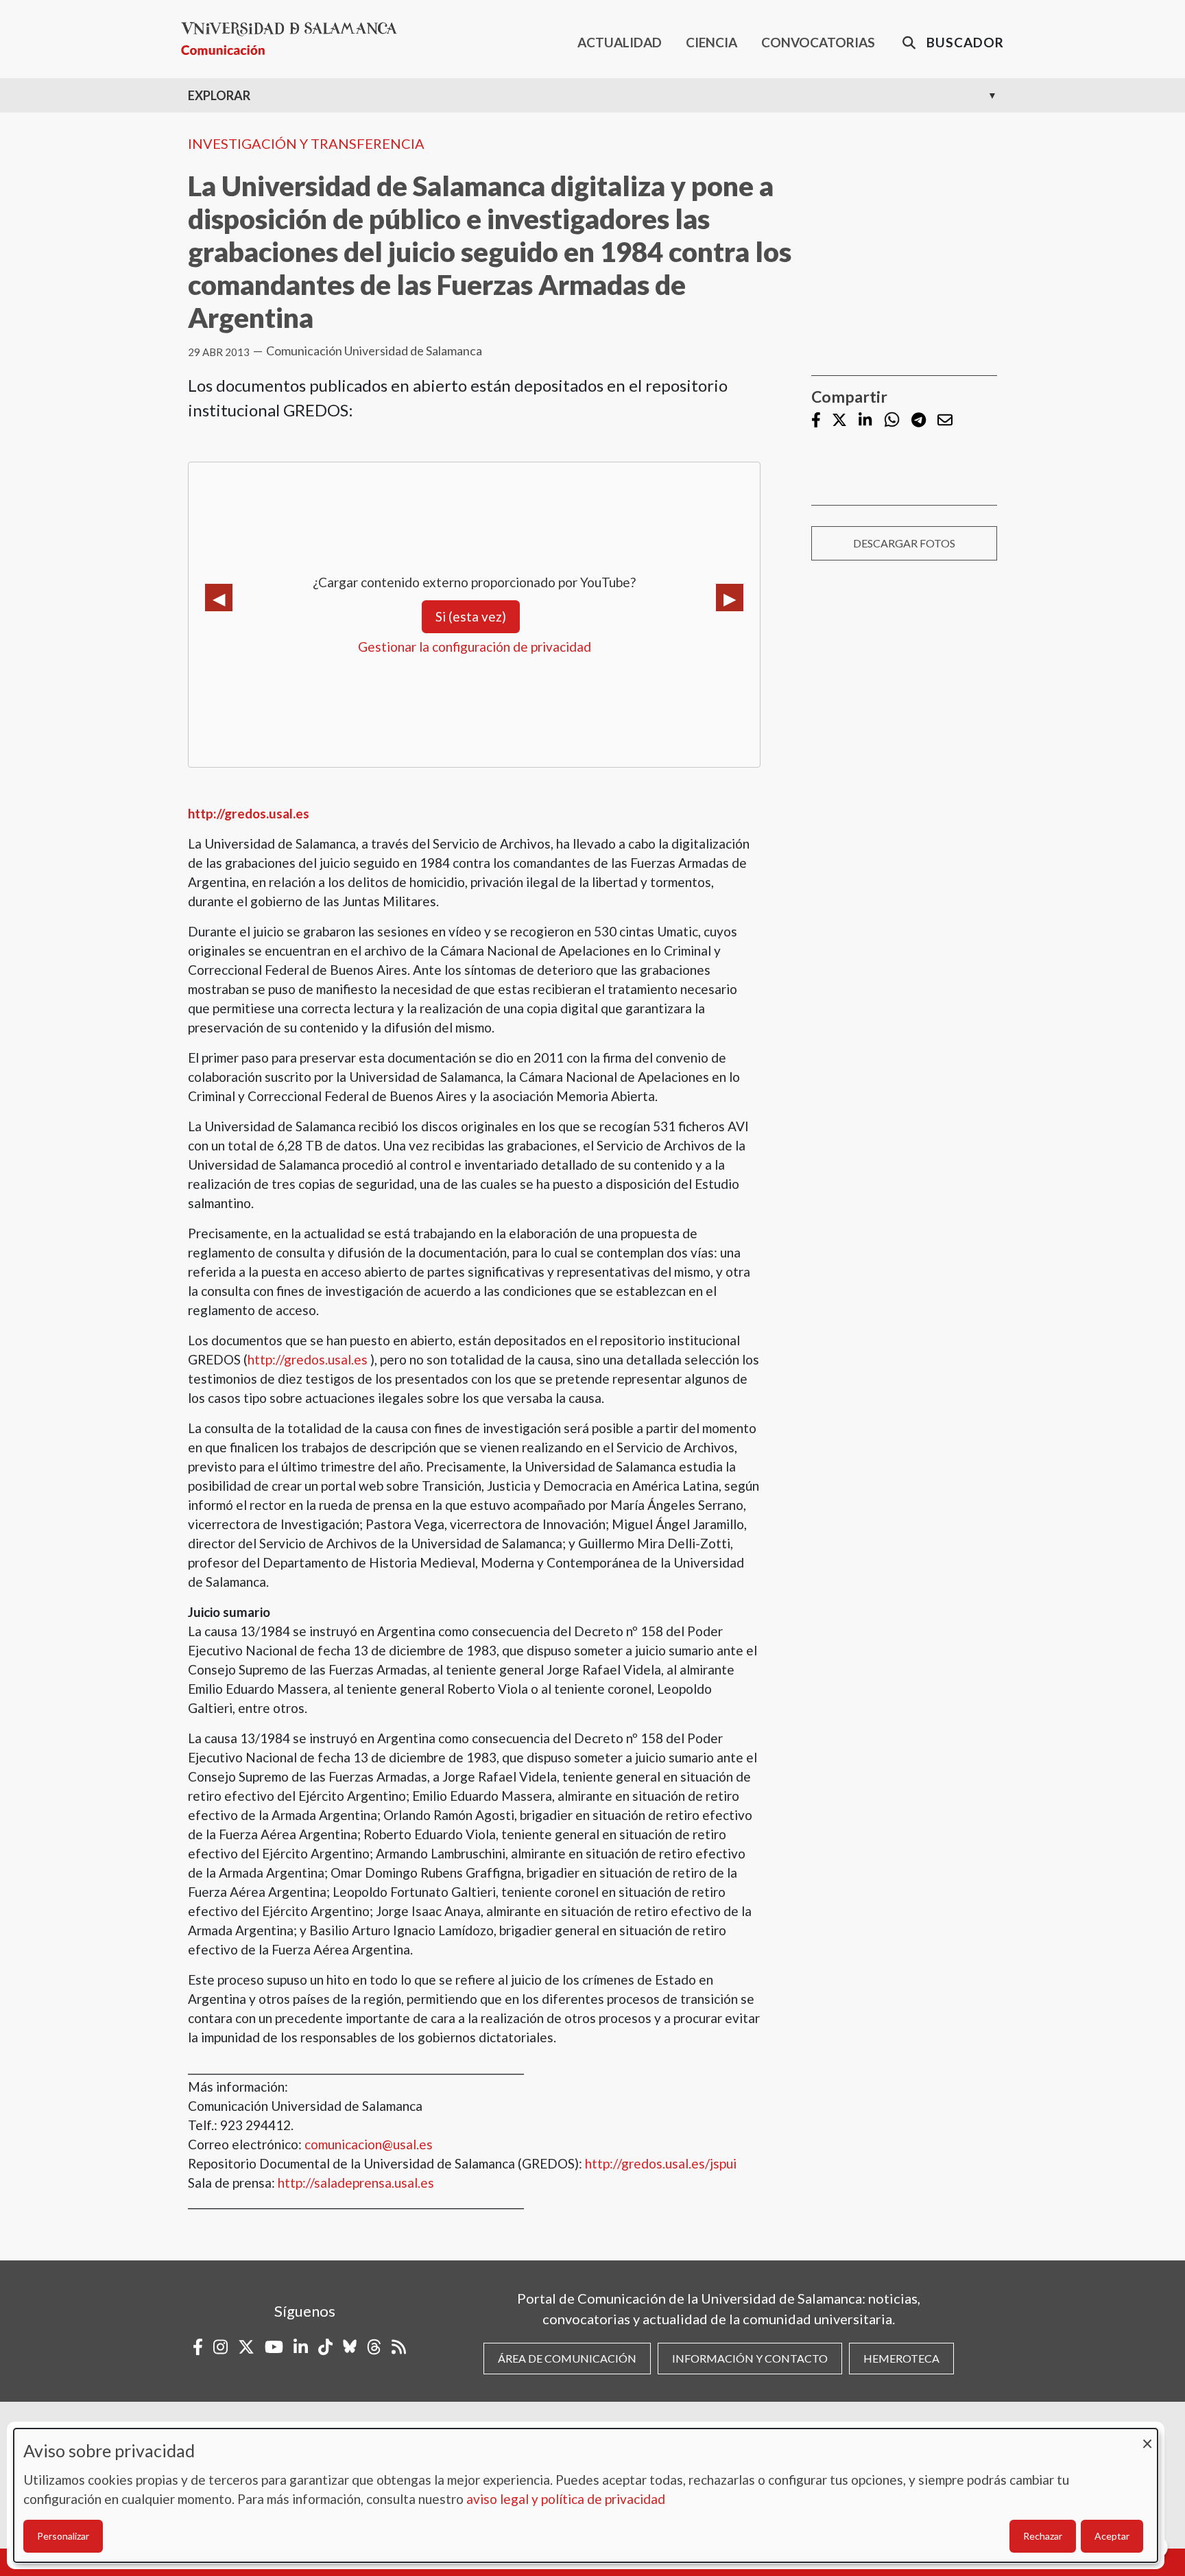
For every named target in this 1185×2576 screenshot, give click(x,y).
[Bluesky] (350, 2347)
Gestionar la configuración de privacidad (475, 647)
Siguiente (730, 598)
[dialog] (586, 2495)
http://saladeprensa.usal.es (356, 2183)
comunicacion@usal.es (369, 2144)
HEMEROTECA (901, 2358)
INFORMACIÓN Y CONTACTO (750, 2358)
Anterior (219, 598)
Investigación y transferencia (306, 143)
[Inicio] (295, 39)
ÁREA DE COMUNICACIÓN (567, 2358)
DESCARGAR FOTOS (904, 543)
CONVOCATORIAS (818, 42)
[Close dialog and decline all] (1147, 2437)
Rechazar (1043, 2536)
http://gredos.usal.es (308, 1359)
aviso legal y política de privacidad (566, 2499)
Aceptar (1112, 2536)
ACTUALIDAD (620, 42)
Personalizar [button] (63, 2536)
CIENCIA (711, 42)
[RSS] (399, 2347)
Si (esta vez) (471, 616)
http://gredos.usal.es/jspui (661, 2163)
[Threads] (374, 2347)
